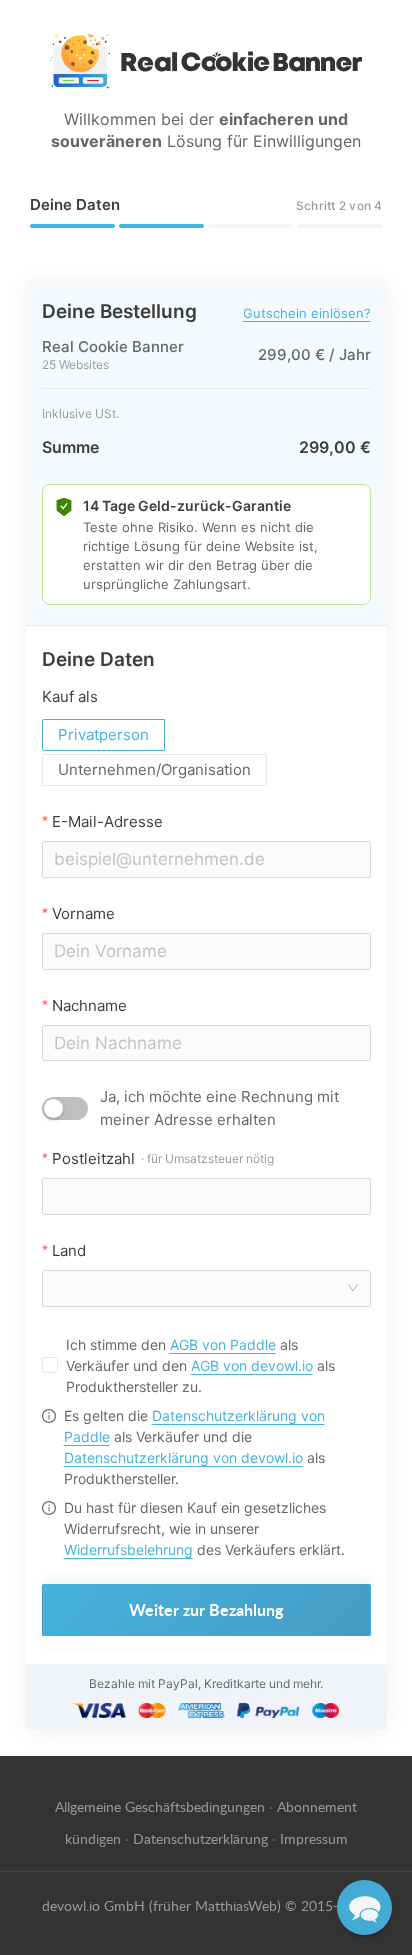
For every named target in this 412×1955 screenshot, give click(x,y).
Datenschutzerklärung (200, 1838)
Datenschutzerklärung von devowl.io (183, 1457)
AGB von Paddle (223, 1344)
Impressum (314, 1838)
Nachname (89, 1005)
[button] (364, 1907)
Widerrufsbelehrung (128, 1549)
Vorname (83, 913)
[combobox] (200, 1288)
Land (69, 1250)
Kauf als (70, 696)
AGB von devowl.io (252, 1365)
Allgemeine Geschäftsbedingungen (160, 1806)
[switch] (65, 1108)
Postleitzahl (163, 1158)
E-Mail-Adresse (107, 821)
